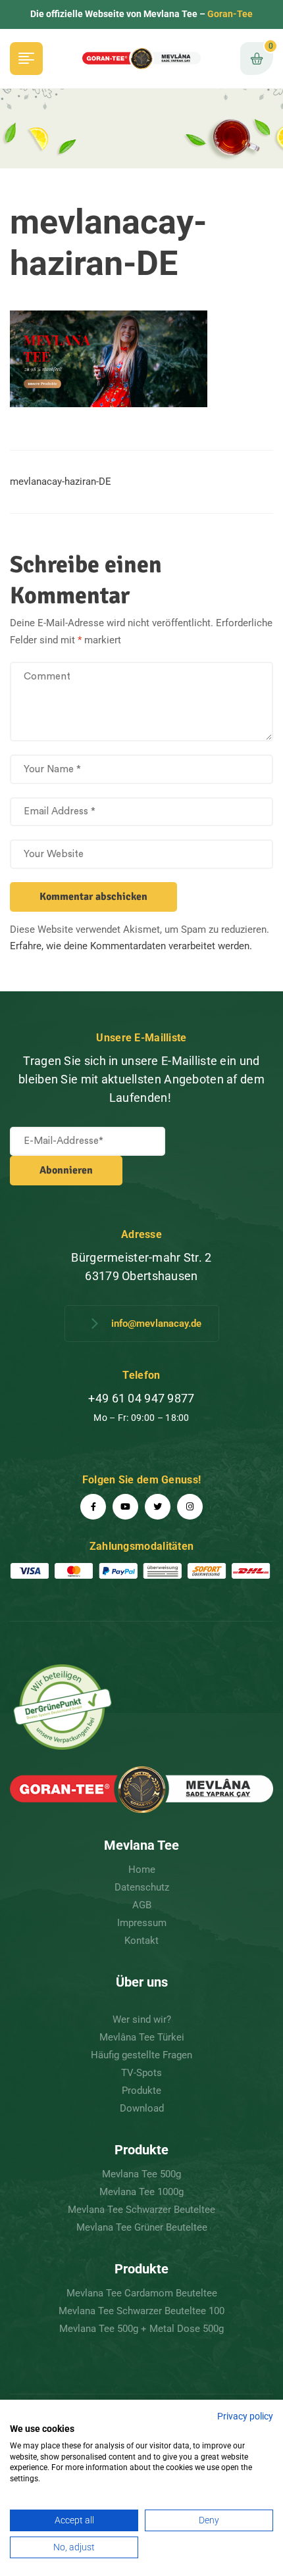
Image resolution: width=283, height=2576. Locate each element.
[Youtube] (125, 1507)
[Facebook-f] (93, 1507)
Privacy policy (245, 2416)
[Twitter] (158, 1507)
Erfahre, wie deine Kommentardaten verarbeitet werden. (131, 946)
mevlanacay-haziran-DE (61, 482)
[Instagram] (190, 1507)
